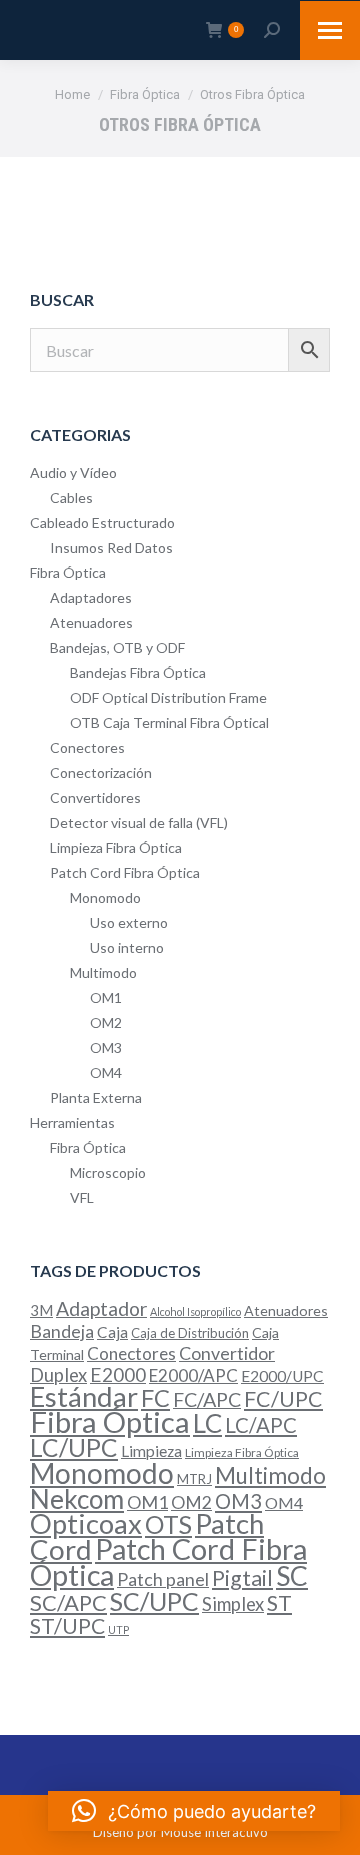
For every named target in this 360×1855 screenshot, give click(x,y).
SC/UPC (154, 1601)
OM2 (106, 1022)
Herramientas (72, 1122)
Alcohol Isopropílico (195, 1311)
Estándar (84, 1396)
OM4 (106, 1072)
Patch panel (163, 1579)
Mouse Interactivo (214, 1832)
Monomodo (105, 897)
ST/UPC (67, 1626)
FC (155, 1398)
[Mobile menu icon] (330, 30)
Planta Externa (96, 1097)
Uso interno (127, 947)
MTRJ (194, 1479)
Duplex (58, 1375)
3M (41, 1310)
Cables (71, 497)
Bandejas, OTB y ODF (117, 647)
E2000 (118, 1374)
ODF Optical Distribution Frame (168, 697)
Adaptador (101, 1308)
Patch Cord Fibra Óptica (125, 872)
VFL (82, 1197)
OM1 (106, 997)
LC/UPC (74, 1447)
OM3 (106, 1047)
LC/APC (261, 1425)
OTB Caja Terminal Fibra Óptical (169, 722)
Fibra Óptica (68, 572)
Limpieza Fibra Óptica (116, 847)
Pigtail (242, 1578)
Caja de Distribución (190, 1333)
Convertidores (95, 797)
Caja (112, 1332)
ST (279, 1603)
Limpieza (151, 1451)
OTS (168, 1524)
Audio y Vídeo (73, 472)
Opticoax (86, 1523)
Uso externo (129, 922)
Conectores (87, 747)
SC (292, 1576)
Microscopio (108, 1172)
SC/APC (68, 1602)
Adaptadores (91, 597)
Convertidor (227, 1353)
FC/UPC (283, 1399)
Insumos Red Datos (111, 547)
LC (207, 1423)
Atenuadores (91, 622)
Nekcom (77, 1499)
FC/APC (207, 1399)
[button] (194, 1811)
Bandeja (62, 1331)
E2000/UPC (282, 1376)
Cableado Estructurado (102, 522)
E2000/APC (193, 1375)
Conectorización (101, 772)
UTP (118, 1629)
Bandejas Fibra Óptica (138, 672)
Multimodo (103, 972)
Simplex (233, 1604)
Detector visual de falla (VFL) (139, 822)
